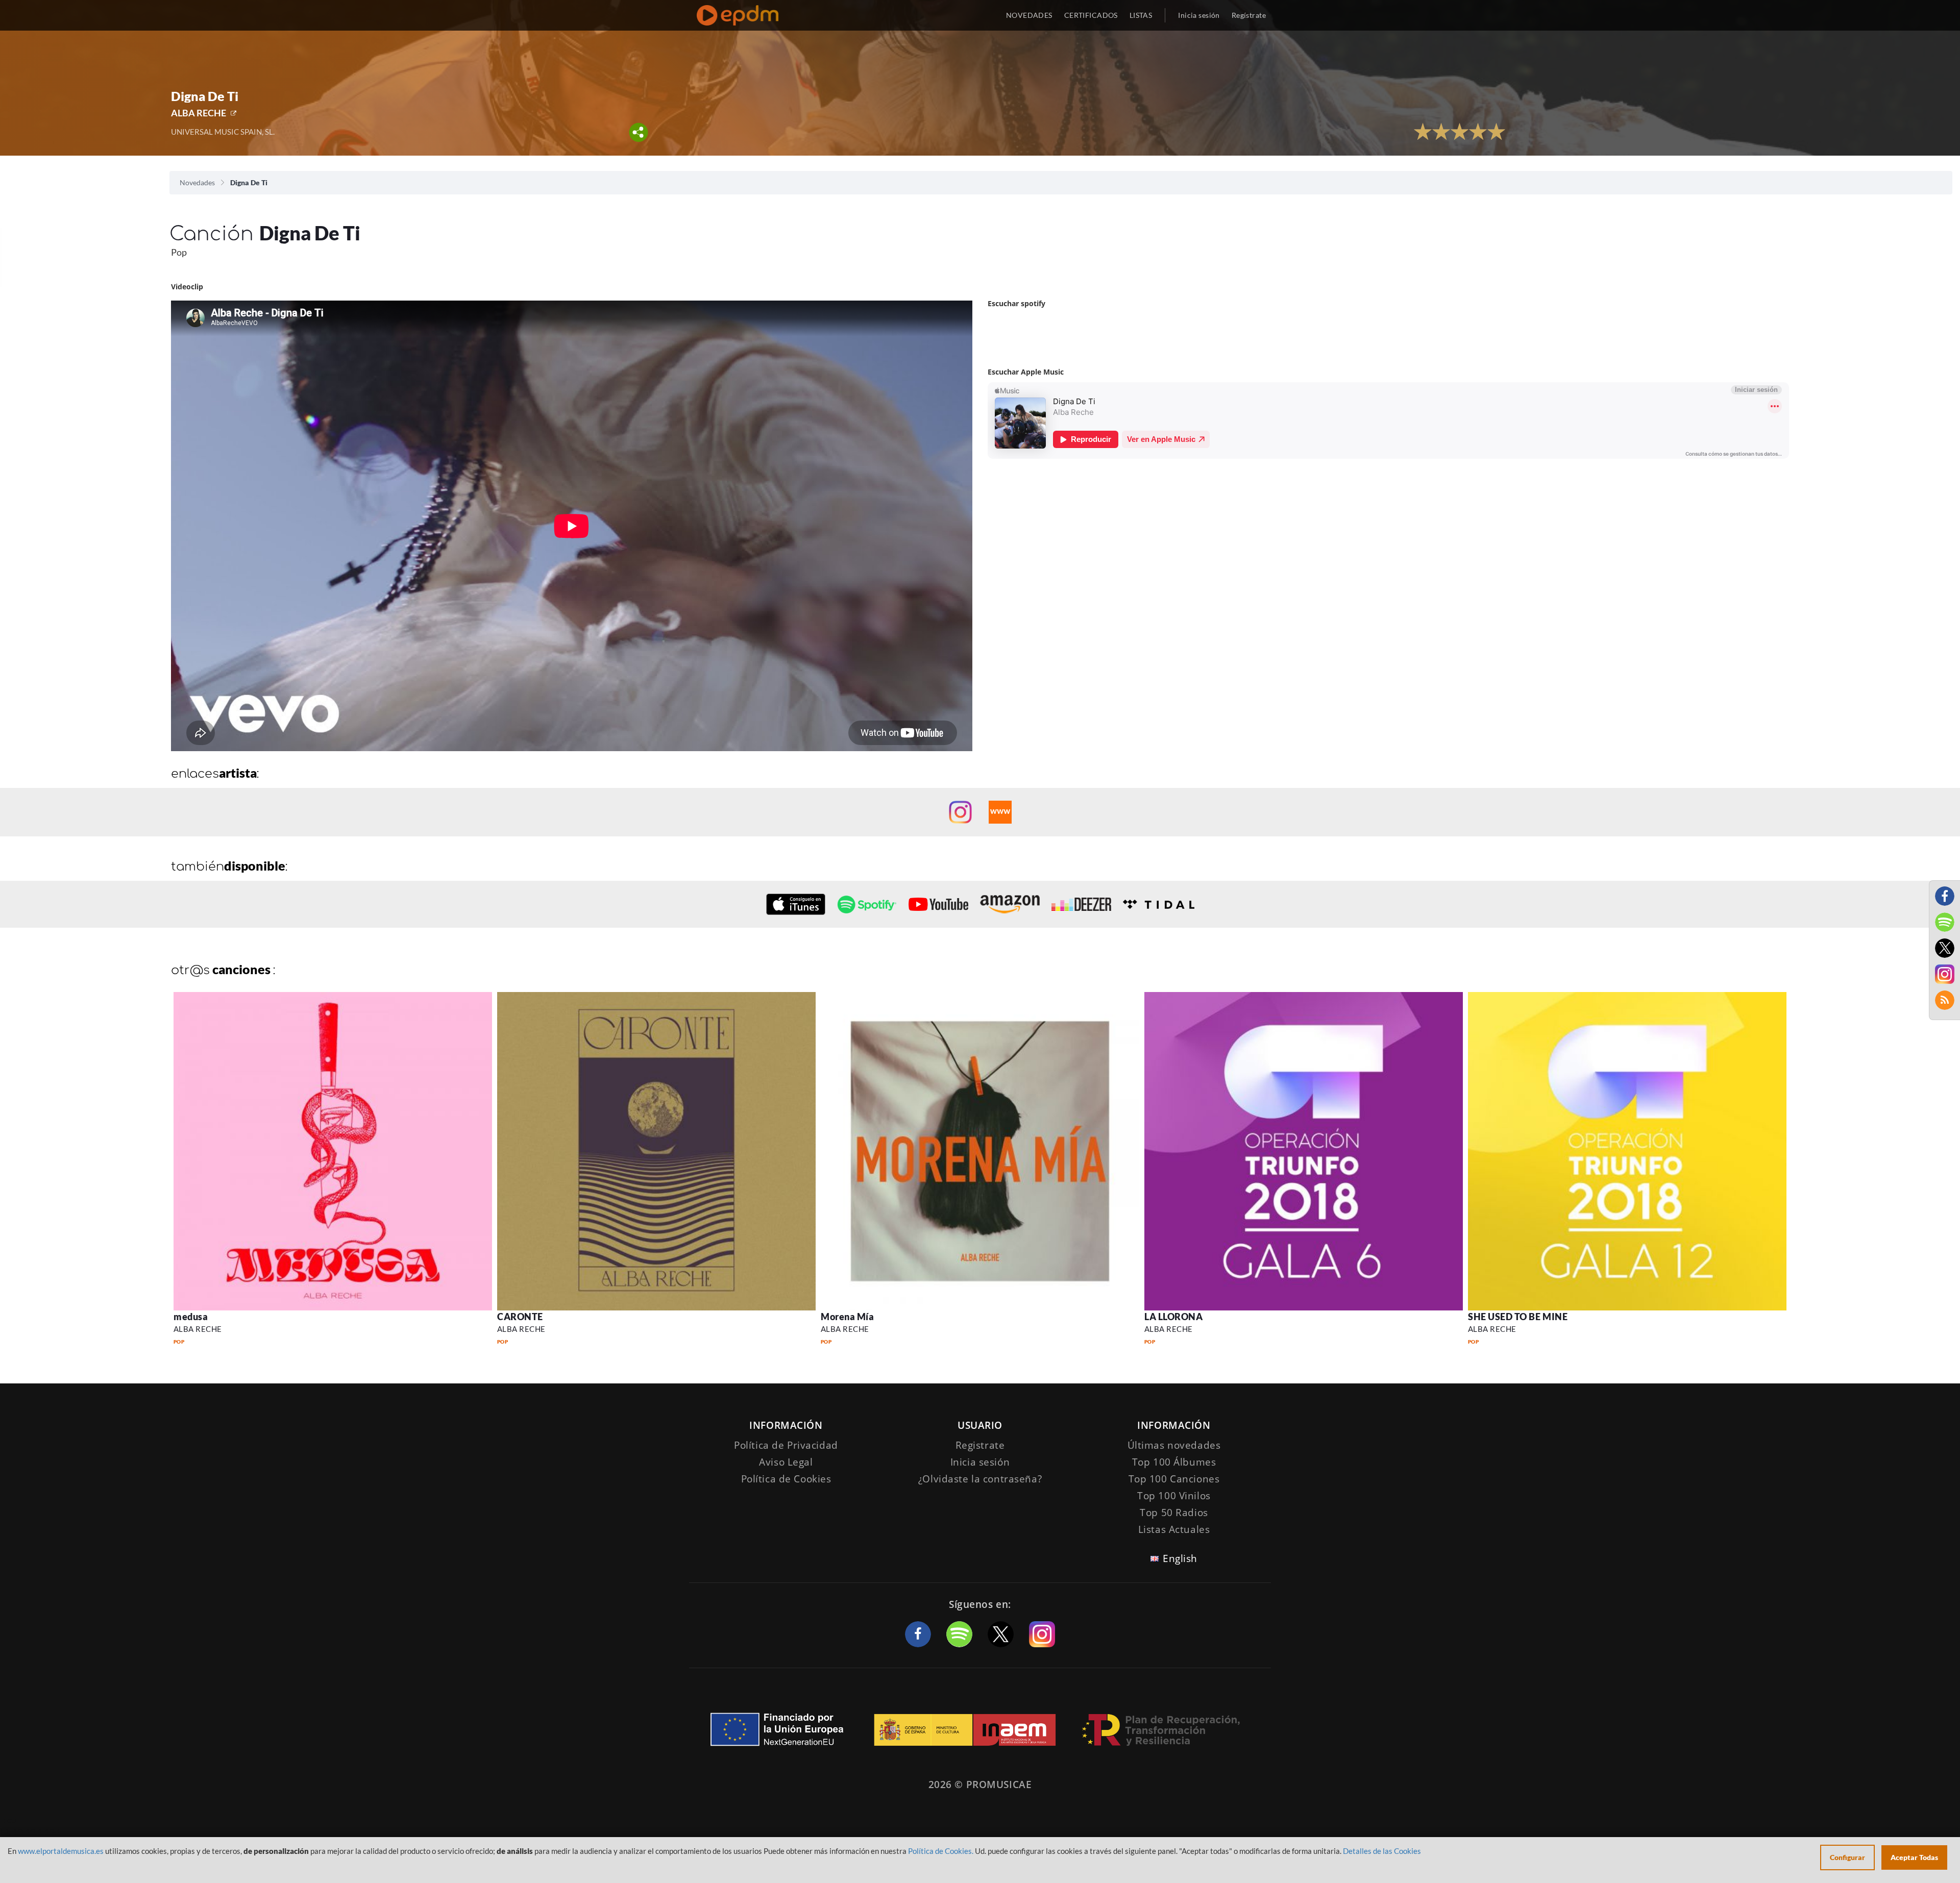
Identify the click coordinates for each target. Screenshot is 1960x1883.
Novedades (197, 182)
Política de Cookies (786, 1479)
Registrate (980, 1445)
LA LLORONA (1173, 1317)
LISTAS (1141, 15)
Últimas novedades (1174, 1445)
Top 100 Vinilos (1174, 1496)
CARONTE (520, 1317)
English (1180, 1558)
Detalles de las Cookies (1382, 1851)
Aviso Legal (786, 1462)
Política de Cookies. (941, 1851)
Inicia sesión (1199, 15)
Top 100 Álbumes (1174, 1462)
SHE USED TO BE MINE (1518, 1317)
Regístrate (1249, 15)
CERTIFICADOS (1091, 15)
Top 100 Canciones (1174, 1479)
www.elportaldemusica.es (61, 1851)
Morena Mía (847, 1317)
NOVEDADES (1029, 15)
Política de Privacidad (786, 1445)
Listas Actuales (1174, 1529)
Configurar (1847, 1857)
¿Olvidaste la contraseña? (980, 1479)
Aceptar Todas (1914, 1857)
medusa (191, 1317)
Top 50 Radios (1174, 1513)
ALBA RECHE (199, 113)
